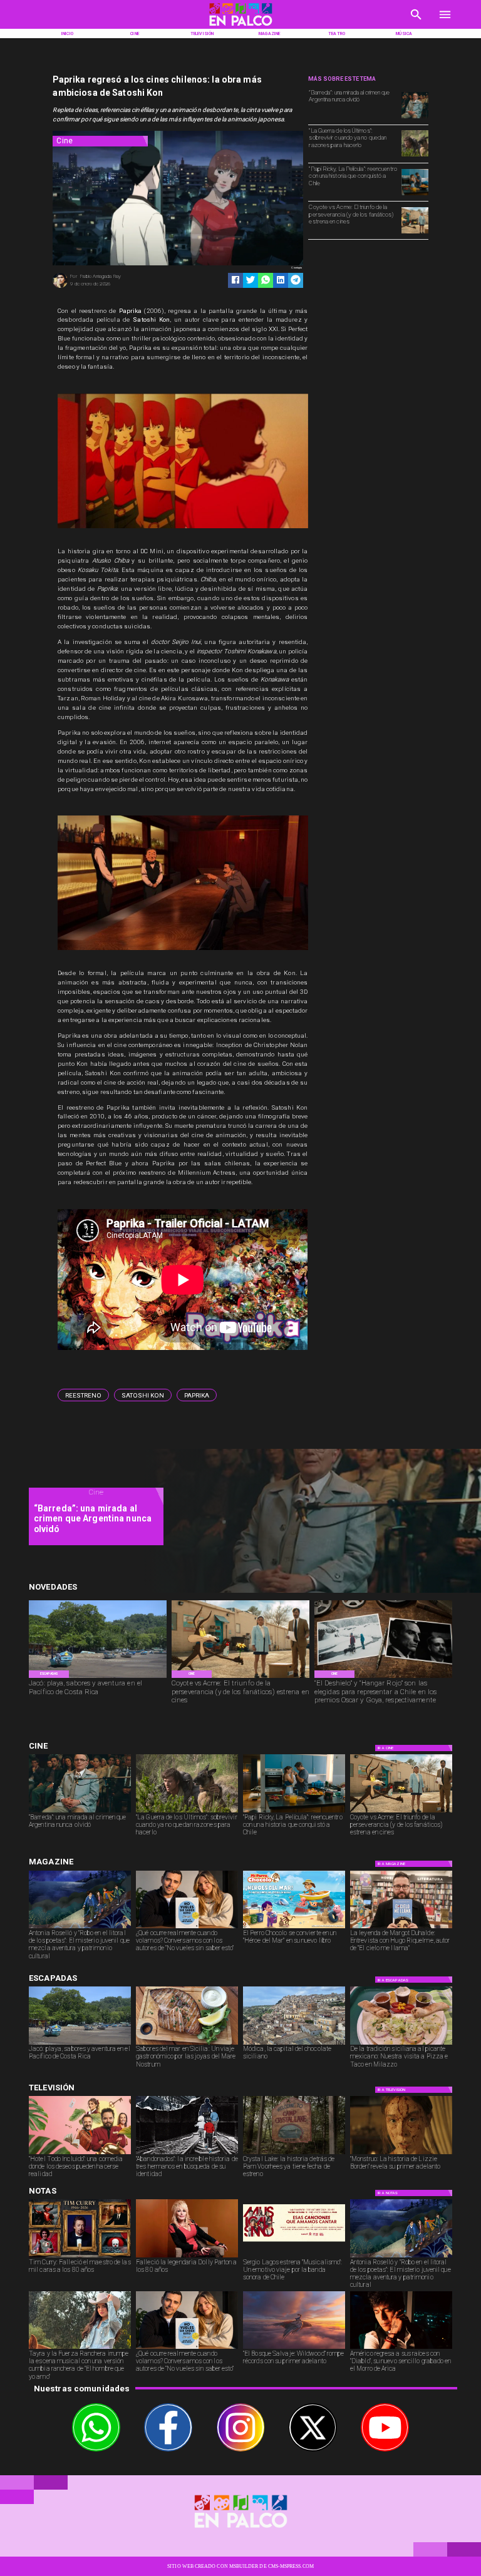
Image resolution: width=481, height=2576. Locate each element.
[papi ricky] (415, 195)
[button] (83, 1395)
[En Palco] (416, 22)
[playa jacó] (98, 1677)
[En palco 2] (240, 27)
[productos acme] (415, 233)
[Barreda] (415, 118)
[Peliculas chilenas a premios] (383, 1677)
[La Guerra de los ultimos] (415, 156)
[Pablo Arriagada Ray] (60, 287)
